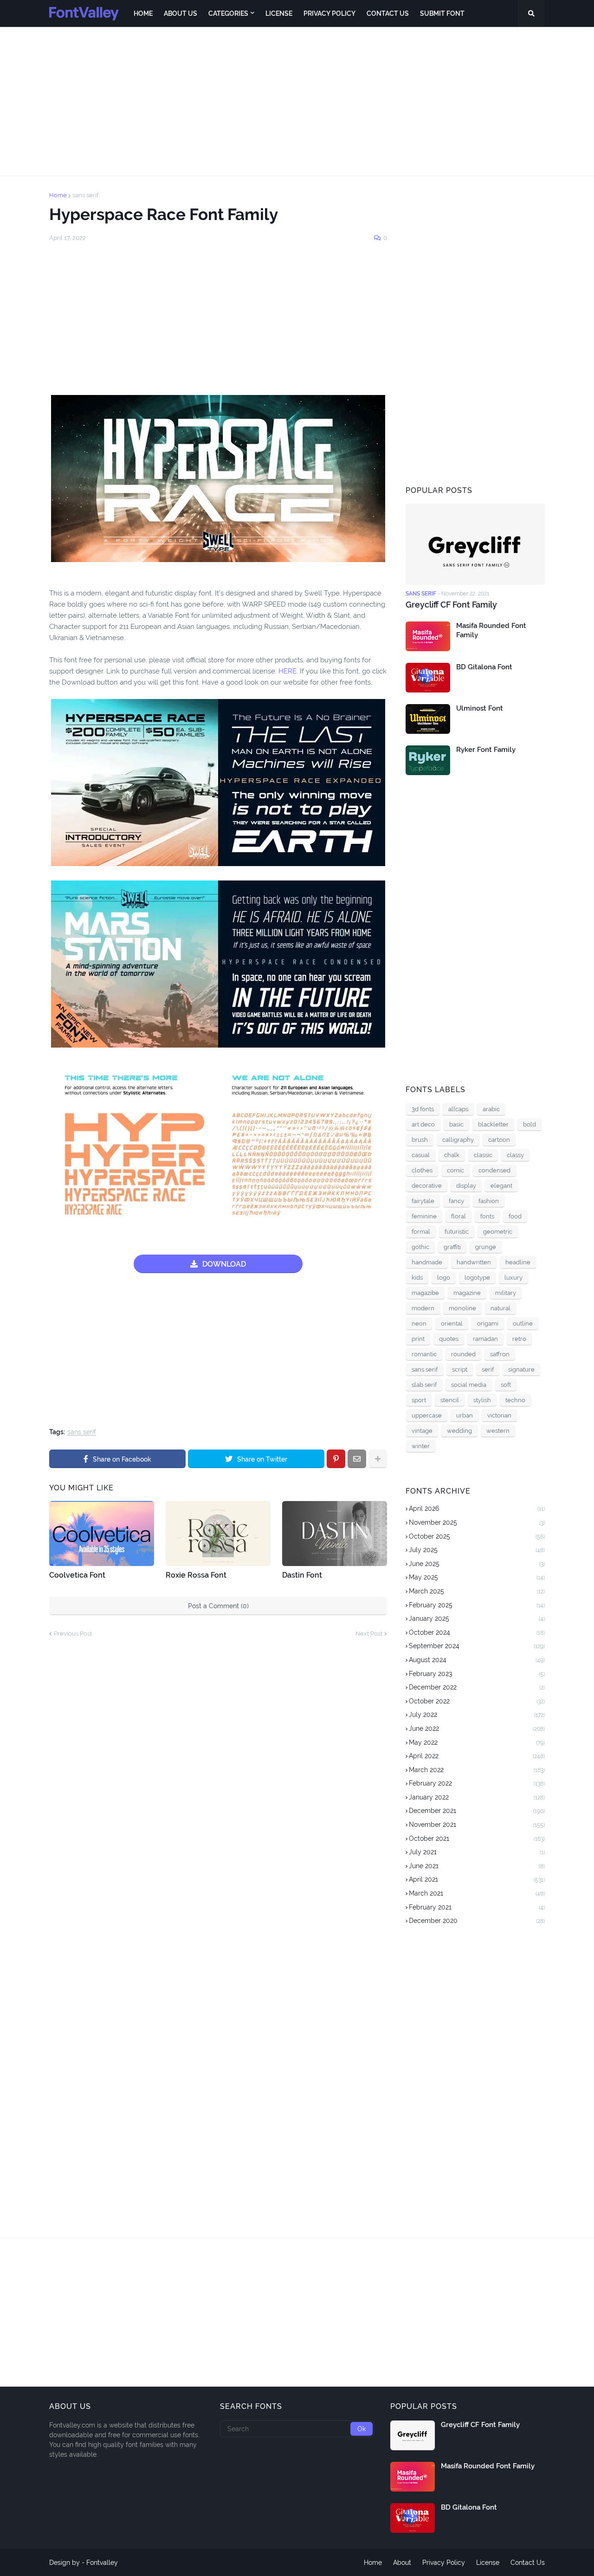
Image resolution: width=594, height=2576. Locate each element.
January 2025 (477, 1618)
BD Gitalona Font (484, 667)
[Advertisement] (297, 101)
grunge (486, 1247)
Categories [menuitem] (228, 13)
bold (529, 1124)
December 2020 (477, 1921)
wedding (459, 1431)
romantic (424, 1354)
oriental (452, 1324)
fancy (456, 1201)
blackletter (493, 1124)
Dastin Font (302, 1575)
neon (419, 1324)
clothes (422, 1170)
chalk (452, 1155)
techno (515, 1400)
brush (420, 1140)
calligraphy (458, 1140)
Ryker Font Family (486, 750)
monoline (462, 1308)
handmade (427, 1262)
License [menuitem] (279, 13)
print (418, 1339)
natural (500, 1308)
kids (417, 1278)
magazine (467, 1293)
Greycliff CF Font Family (451, 605)
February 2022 (477, 1783)
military (506, 1293)
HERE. (287, 671)
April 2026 (477, 1508)
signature (521, 1369)
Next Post (369, 1634)
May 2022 (477, 1742)
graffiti (452, 1247)
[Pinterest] (336, 1459)
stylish (482, 1400)
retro (519, 1339)
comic (455, 1170)
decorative (427, 1186)
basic (456, 1124)
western (498, 1431)
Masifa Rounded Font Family (491, 630)
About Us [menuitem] (181, 13)
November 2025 (477, 1522)
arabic (491, 1109)
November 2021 (477, 1825)
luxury (513, 1278)
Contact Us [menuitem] (388, 13)
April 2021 (477, 1879)
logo (444, 1278)
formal (421, 1232)
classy (515, 1155)
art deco (423, 1124)
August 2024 (477, 1660)
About (402, 2563)
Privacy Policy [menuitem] (329, 13)
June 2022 (477, 1728)
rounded (463, 1354)
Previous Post (73, 1634)
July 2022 (477, 1715)
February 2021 (477, 1907)
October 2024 (477, 1632)
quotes (449, 1339)
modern (423, 1308)
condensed (494, 1170)
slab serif (424, 1385)
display (466, 1186)
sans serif (85, 195)
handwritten (474, 1262)
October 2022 (477, 1701)
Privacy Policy (444, 2563)
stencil (450, 1400)
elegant (501, 1186)
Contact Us (528, 2563)
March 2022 (477, 1770)
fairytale (423, 1201)
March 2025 (477, 1591)
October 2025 (477, 1536)
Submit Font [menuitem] (442, 13)
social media (469, 1385)
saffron (500, 1354)
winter (421, 1446)
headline (518, 1262)
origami (488, 1324)
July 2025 (477, 1550)
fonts (487, 1216)
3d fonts (423, 1109)
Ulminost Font (480, 708)
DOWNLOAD (224, 1264)
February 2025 (477, 1605)
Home (58, 195)
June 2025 (477, 1564)
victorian (499, 1415)
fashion (489, 1201)
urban (465, 1415)
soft (506, 1385)
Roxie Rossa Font (196, 1575)
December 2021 (477, 1811)
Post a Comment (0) (218, 1606)
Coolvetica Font (77, 1575)
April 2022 (477, 1756)
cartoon (499, 1140)
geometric (498, 1232)
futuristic (457, 1232)
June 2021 (477, 1866)
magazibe (425, 1293)
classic (483, 1155)
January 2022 (477, 1797)
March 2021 (477, 1893)
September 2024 (477, 1646)
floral (458, 1216)
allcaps (458, 1109)
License (488, 2563)
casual (421, 1155)
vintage (422, 1431)
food (515, 1216)
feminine (424, 1216)
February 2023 (477, 1674)
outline (523, 1324)
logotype (477, 1278)
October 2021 (477, 1838)
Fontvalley (102, 2563)
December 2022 (477, 1687)
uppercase (427, 1415)
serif (488, 1369)
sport (419, 1400)
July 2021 (477, 1852)
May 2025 (477, 1577)
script (460, 1369)
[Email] (357, 1459)
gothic (420, 1247)
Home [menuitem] (143, 13)
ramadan (485, 1339)
